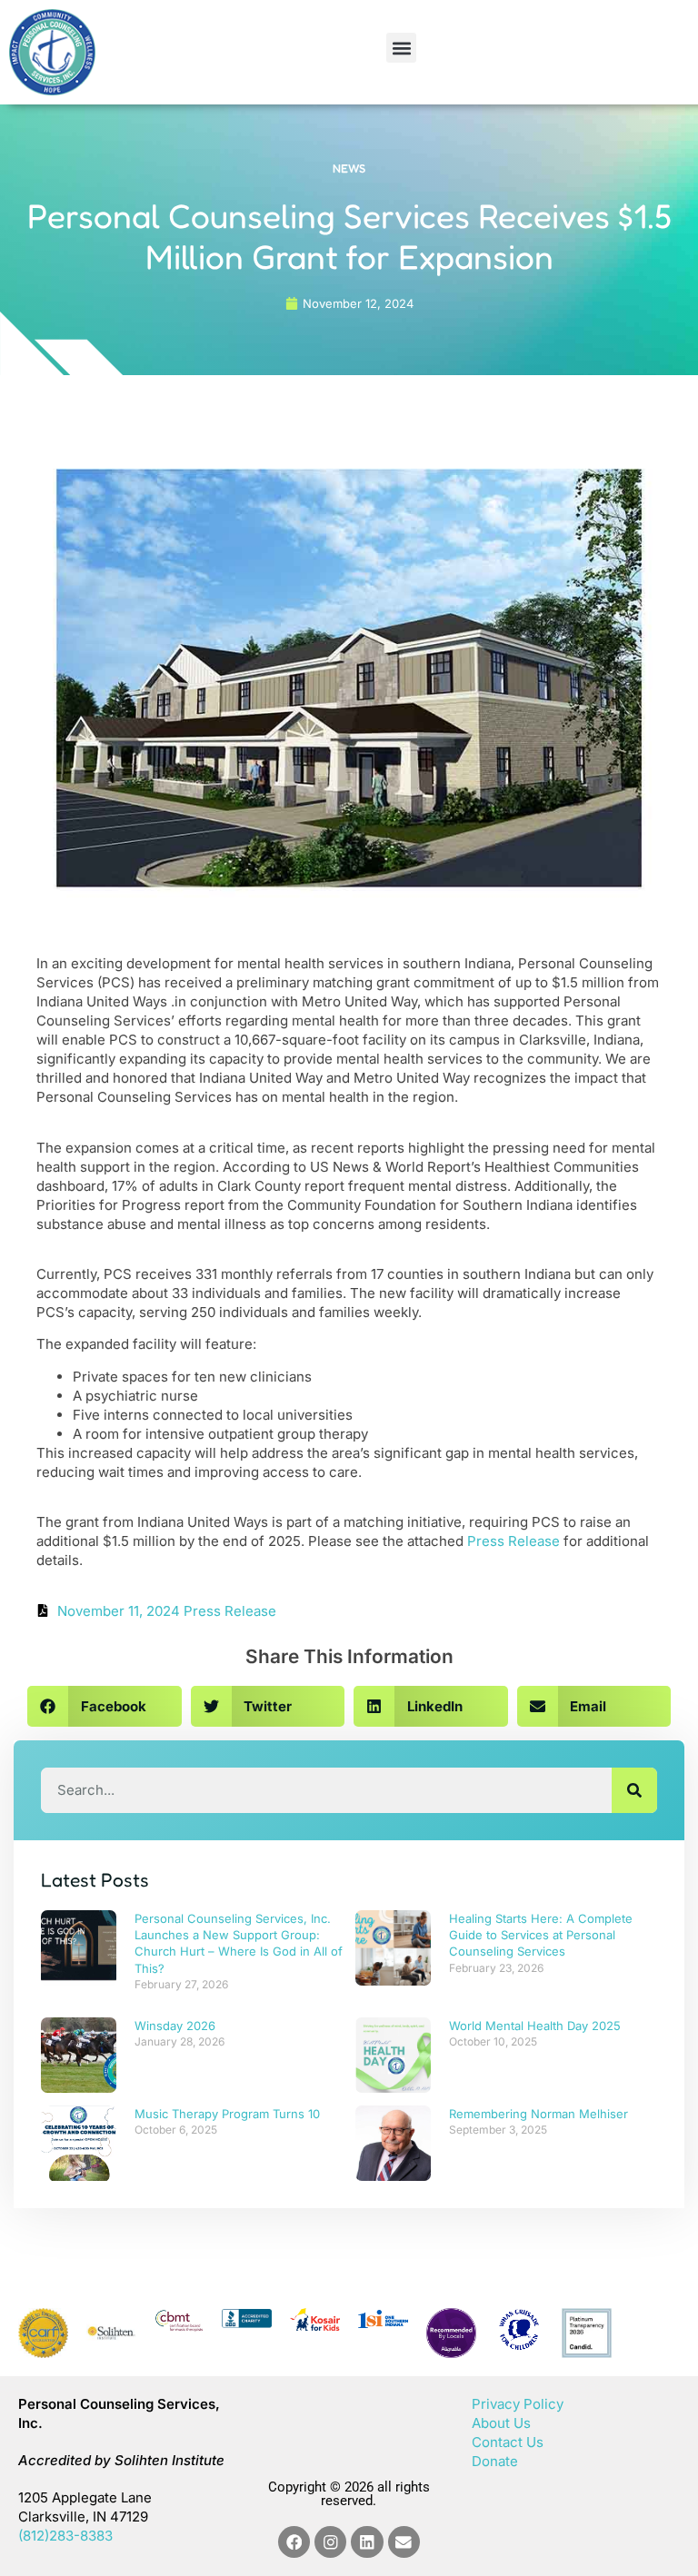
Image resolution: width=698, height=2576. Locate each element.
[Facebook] (294, 2542)
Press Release (514, 1541)
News (349, 168)
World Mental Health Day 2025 (535, 2026)
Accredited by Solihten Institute (121, 2460)
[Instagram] (330, 2542)
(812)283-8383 (65, 2536)
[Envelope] (404, 2542)
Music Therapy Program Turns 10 (227, 2114)
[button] (401, 48)
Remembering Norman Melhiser (538, 2114)
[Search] (634, 1790)
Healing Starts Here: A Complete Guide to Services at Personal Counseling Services (541, 1935)
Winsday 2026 (175, 2026)
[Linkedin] (367, 2542)
